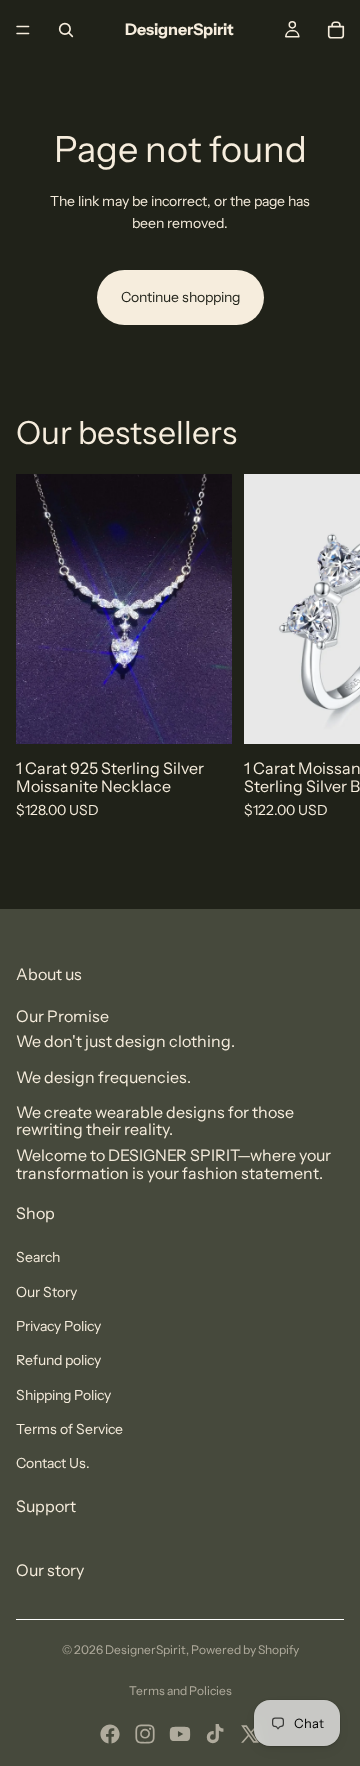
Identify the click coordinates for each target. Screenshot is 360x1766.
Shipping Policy (63, 1395)
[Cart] (336, 30)
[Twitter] (250, 1734)
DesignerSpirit (145, 1649)
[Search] (66, 30)
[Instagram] (145, 1734)
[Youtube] (180, 1734)
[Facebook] (110, 1734)
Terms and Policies (180, 1690)
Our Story (46, 1292)
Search (38, 1257)
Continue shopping (180, 297)
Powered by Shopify (245, 1649)
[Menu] (23, 30)
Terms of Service (69, 1429)
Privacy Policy (58, 1326)
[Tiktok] (215, 1734)
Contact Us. (53, 1463)
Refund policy (58, 1360)
